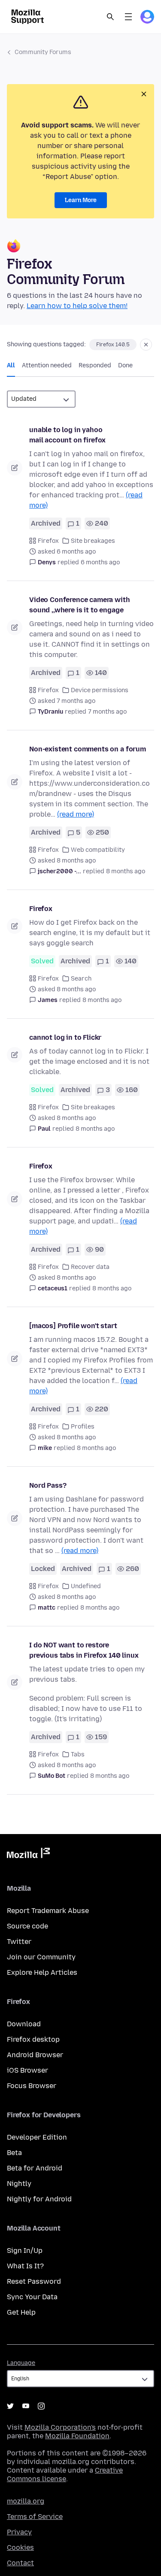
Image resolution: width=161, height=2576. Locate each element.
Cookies (20, 2547)
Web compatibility (98, 850)
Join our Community (41, 1957)
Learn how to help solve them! (77, 306)
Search (110, 17)
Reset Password (34, 2281)
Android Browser (35, 2055)
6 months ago (100, 562)
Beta (14, 2153)
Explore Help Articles (42, 1972)
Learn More (81, 200)
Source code (27, 1926)
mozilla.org (26, 2501)
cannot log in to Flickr (65, 1037)
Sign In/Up (25, 2251)
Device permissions (100, 690)
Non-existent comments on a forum (88, 749)
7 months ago (107, 712)
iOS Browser (27, 2070)
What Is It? (25, 2266)
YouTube (26, 2406)
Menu (128, 17)
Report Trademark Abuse (48, 1911)
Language (21, 2363)
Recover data (90, 1267)
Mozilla (28, 1855)
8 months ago (126, 871)
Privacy (19, 2532)
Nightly (19, 2184)
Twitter (19, 1942)
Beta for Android (35, 2168)
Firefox (48, 541)
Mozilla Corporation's (60, 2427)
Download (24, 2024)
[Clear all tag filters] (146, 345)
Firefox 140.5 (113, 345)
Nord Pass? (48, 1485)
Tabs (78, 1754)
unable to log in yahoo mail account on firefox (67, 435)
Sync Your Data (32, 2297)
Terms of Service (35, 2517)
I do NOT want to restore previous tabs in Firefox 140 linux (84, 1650)
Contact (20, 2563)
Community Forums (43, 52)
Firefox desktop (33, 2039)
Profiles (83, 1427)
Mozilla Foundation (77, 2436)
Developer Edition (37, 2137)
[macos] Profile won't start (73, 1326)
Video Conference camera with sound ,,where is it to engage (80, 605)
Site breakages (93, 541)
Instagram (41, 2406)
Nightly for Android (39, 2199)
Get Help (21, 2312)
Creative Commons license (65, 2475)
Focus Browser (32, 2086)
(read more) (76, 814)
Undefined (86, 1586)
